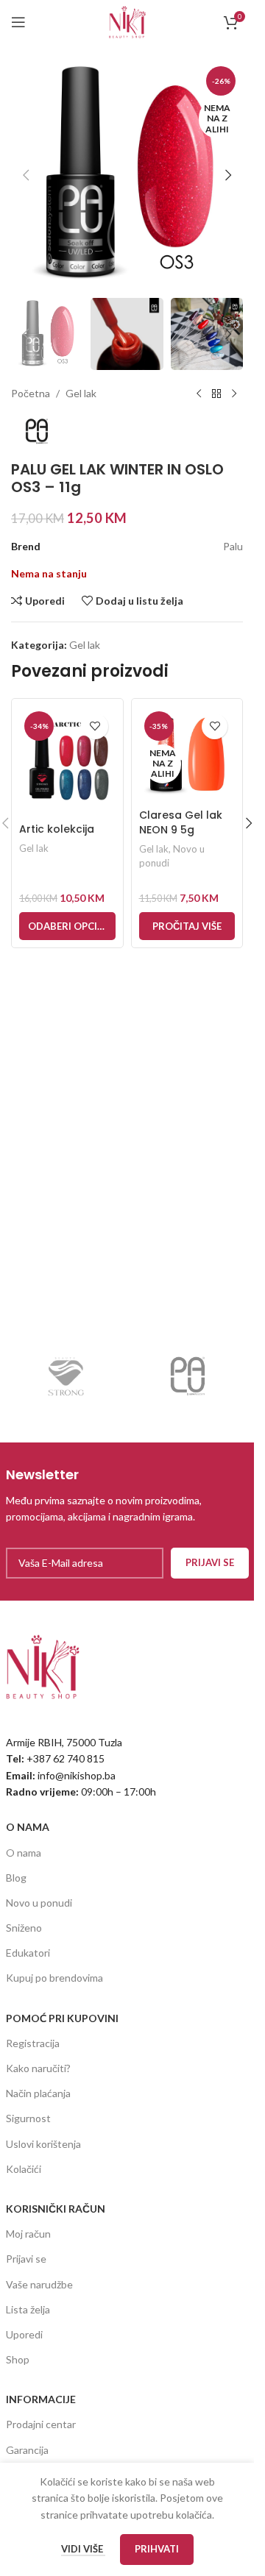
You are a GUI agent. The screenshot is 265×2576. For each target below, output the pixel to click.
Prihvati (157, 2549)
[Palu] (188, 1376)
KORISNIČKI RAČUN (56, 2209)
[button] (26, 175)
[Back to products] (216, 394)
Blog (16, 1878)
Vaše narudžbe (39, 2284)
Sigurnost (28, 2118)
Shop (18, 2359)
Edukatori (28, 1953)
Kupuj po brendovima (54, 1978)
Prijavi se (26, 2259)
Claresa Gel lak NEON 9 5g (181, 822)
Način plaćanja (38, 2093)
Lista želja (28, 2309)
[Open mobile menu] (18, 22)
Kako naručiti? (38, 2068)
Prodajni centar (41, 2424)
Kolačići (24, 2169)
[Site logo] (127, 21)
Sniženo (24, 1928)
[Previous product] (199, 394)
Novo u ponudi (39, 1903)
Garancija (27, 2450)
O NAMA (28, 1827)
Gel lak (81, 393)
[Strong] (67, 1376)
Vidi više (83, 2549)
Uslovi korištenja (43, 2144)
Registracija (33, 2043)
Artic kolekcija (57, 829)
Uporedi (24, 2334)
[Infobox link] (127, 1495)
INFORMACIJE (41, 2399)
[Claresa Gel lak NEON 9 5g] (187, 754)
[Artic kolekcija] (67, 761)
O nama (24, 1853)
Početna (31, 393)
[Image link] (43, 1665)
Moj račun (28, 2234)
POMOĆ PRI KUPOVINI (62, 2018)
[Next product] (234, 394)
